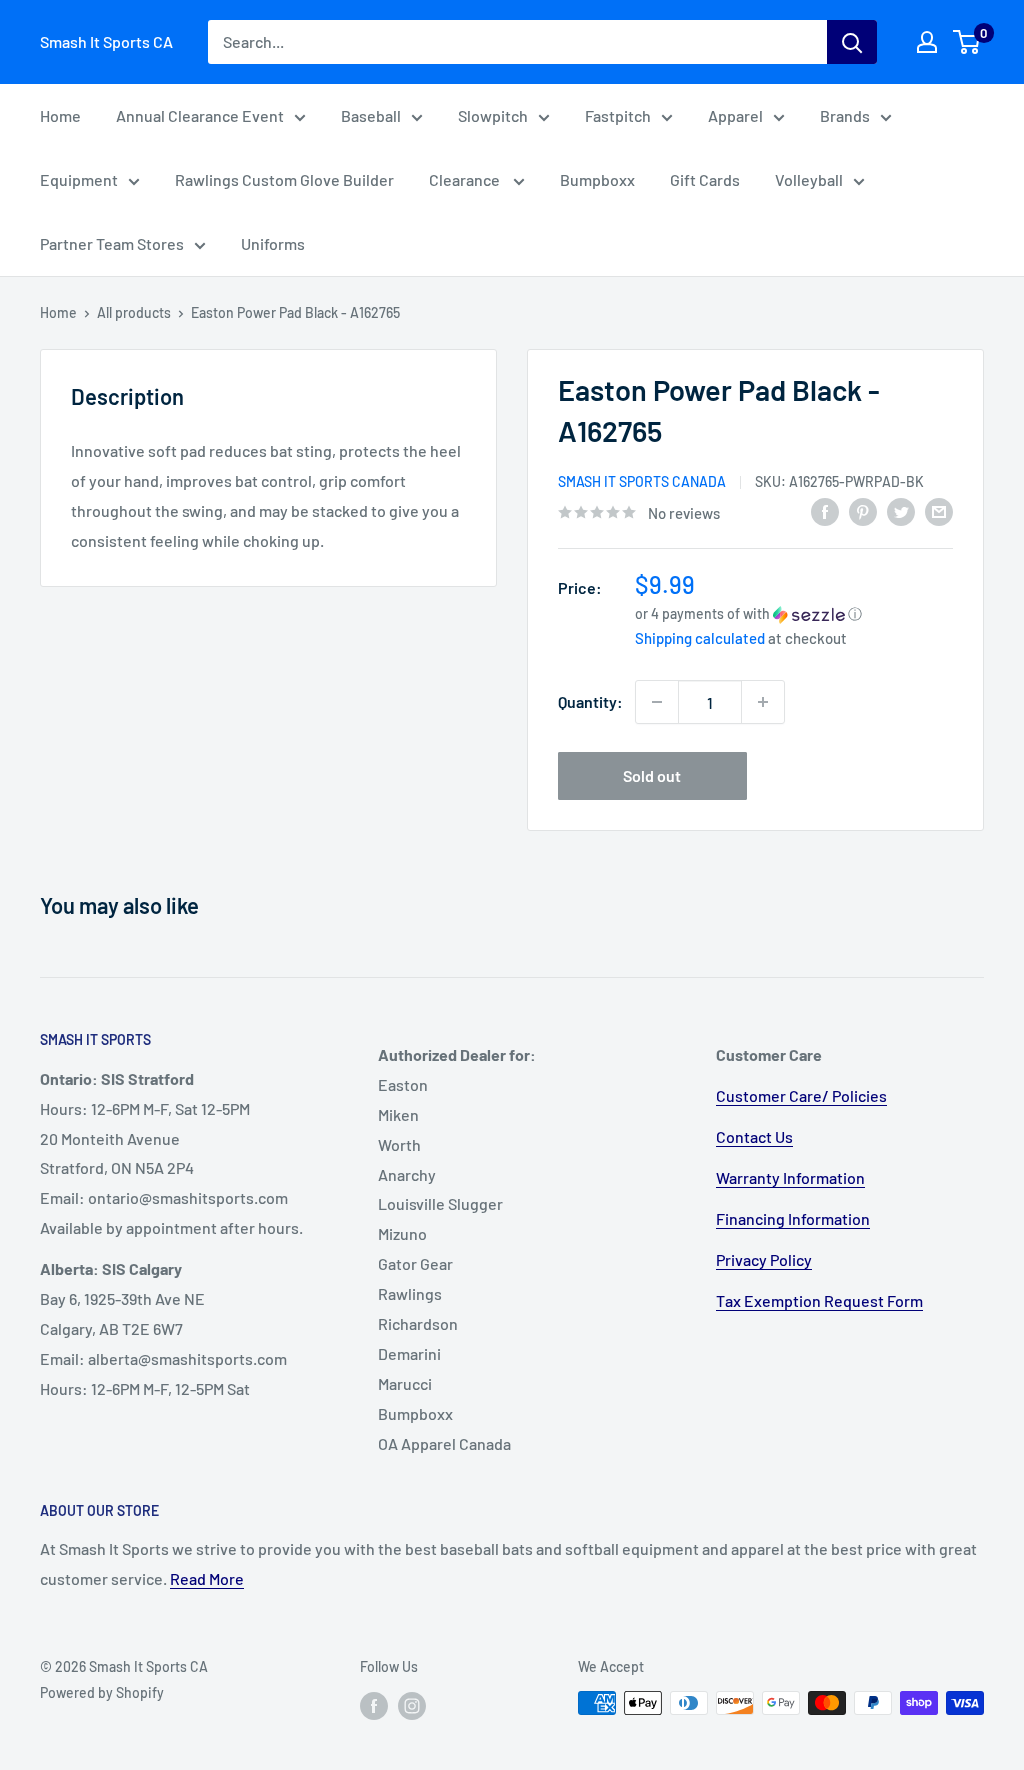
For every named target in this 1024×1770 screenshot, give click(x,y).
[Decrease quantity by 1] (657, 702)
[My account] (927, 42)
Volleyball (809, 179)
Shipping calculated (700, 638)
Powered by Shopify (102, 1692)
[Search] (852, 42)
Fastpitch (618, 115)
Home (60, 115)
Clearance (466, 179)
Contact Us (754, 1136)
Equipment (79, 179)
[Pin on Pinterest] (863, 510)
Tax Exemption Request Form (819, 1300)
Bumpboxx (597, 179)
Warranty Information (790, 1177)
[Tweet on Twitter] (901, 510)
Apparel (735, 115)
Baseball (371, 115)
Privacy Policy (764, 1259)
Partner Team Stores (112, 243)
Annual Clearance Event (200, 115)
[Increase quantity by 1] (763, 702)
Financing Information (793, 1218)
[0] (967, 42)
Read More (207, 1578)
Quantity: (590, 701)
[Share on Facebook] (825, 510)
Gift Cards (705, 179)
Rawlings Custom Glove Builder (284, 179)
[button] (794, 613)
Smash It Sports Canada (642, 481)
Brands (845, 115)
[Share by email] (939, 510)
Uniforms (273, 243)
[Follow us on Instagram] (412, 1705)
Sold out (652, 775)
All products (134, 312)
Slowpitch (493, 115)
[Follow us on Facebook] (374, 1705)
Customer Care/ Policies (801, 1095)
